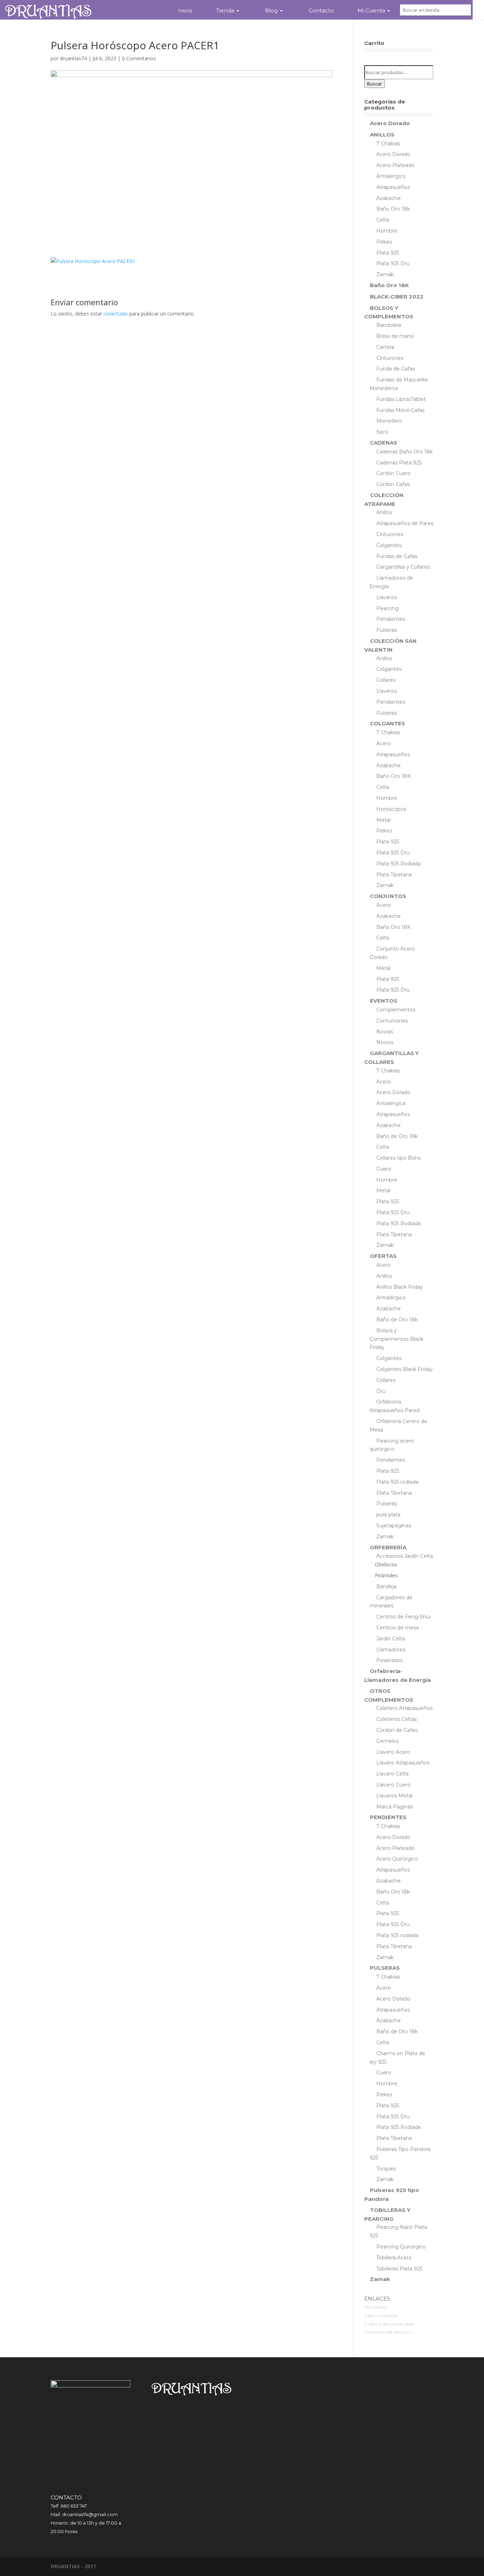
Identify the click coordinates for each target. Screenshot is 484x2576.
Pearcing (387, 608)
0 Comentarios (139, 58)
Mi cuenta (376, 2307)
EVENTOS (384, 1001)
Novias (385, 1032)
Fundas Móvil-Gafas (400, 410)
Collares (386, 680)
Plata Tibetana (394, 875)
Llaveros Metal (394, 1796)
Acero (384, 743)
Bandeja (386, 1587)
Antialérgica (391, 1103)
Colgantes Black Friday (404, 1369)
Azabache (389, 198)
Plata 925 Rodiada (398, 864)
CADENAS (384, 443)
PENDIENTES (388, 1817)
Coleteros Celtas (396, 1719)
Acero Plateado (395, 165)
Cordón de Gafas (397, 1730)
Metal (383, 820)
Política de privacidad (389, 2324)
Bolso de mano (395, 336)
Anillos (384, 512)
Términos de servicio (388, 2332)
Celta (383, 220)
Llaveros (387, 597)
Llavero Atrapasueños (403, 1763)
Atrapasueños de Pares (405, 523)
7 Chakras (388, 144)
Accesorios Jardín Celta (405, 1556)
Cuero (384, 1169)
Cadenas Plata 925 (399, 463)
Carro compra (380, 2315)
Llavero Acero (393, 1752)
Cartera (385, 347)
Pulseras (387, 630)
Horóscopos (391, 809)
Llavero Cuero (393, 1785)
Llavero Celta (392, 1774)
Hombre (387, 231)
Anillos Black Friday (400, 1287)
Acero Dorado (390, 123)
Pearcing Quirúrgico (401, 2247)
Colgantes (389, 545)
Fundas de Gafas (397, 556)
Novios (385, 1042)
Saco (382, 432)
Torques (386, 2169)
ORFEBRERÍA (388, 1547)
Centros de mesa (398, 1628)
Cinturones (390, 358)
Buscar (375, 84)
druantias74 (73, 58)
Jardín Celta (391, 1639)
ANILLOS (382, 135)
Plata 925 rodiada (397, 1482)
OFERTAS (383, 1256)
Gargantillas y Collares (403, 567)
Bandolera (389, 325)
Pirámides (386, 1575)
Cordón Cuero (393, 473)
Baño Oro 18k (393, 209)
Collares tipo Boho (399, 1158)
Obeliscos (386, 1564)
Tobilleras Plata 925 (399, 2269)
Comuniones (392, 1021)
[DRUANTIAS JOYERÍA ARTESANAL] (48, 10)
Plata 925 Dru (393, 263)
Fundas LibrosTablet (401, 399)
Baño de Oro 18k (397, 1136)
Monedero (389, 421)
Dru (381, 1391)
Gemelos (387, 1741)
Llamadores (391, 1650)
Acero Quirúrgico (397, 1859)
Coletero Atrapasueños (404, 1708)
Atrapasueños (393, 187)
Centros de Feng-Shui (403, 1617)
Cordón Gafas (393, 484)
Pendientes (391, 619)
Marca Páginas (395, 1807)
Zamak (385, 274)
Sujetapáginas (394, 1526)
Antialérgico (391, 176)
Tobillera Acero (394, 2258)
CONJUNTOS (388, 896)
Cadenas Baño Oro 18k (404, 452)
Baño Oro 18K (389, 285)
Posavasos (389, 1660)
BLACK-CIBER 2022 (397, 297)
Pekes (384, 242)
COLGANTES (387, 723)
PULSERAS (385, 1968)
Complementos (396, 1010)
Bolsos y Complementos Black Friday (396, 1339)
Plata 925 (388, 253)
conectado (116, 314)
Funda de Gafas (396, 369)
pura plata (388, 1515)
